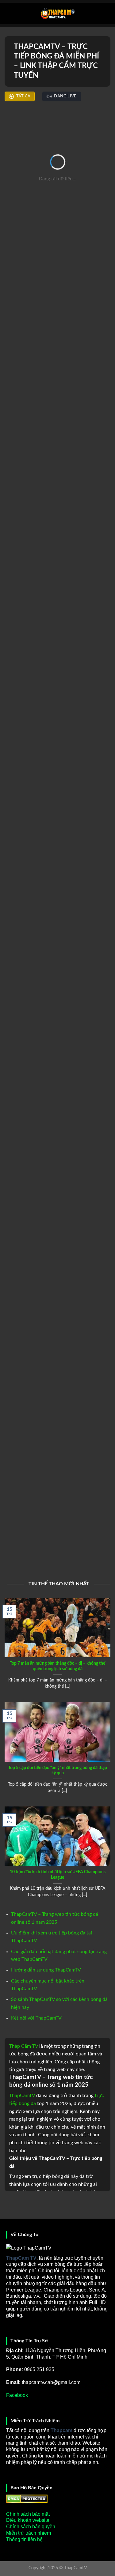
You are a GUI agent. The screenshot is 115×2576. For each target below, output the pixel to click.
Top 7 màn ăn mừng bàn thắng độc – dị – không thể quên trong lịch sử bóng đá (57, 1666)
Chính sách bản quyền (31, 2527)
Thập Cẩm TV (24, 2046)
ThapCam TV (21, 2258)
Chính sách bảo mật (28, 2514)
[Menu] (8, 13)
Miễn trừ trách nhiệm (29, 2533)
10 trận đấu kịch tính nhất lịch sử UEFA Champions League (58, 1875)
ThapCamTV (22, 2096)
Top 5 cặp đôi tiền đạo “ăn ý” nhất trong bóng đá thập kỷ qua (58, 1771)
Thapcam (61, 2430)
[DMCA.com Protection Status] (27, 2498)
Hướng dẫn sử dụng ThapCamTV (46, 1970)
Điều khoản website (28, 2520)
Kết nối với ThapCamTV (36, 2018)
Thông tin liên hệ (24, 2539)
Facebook (17, 2395)
